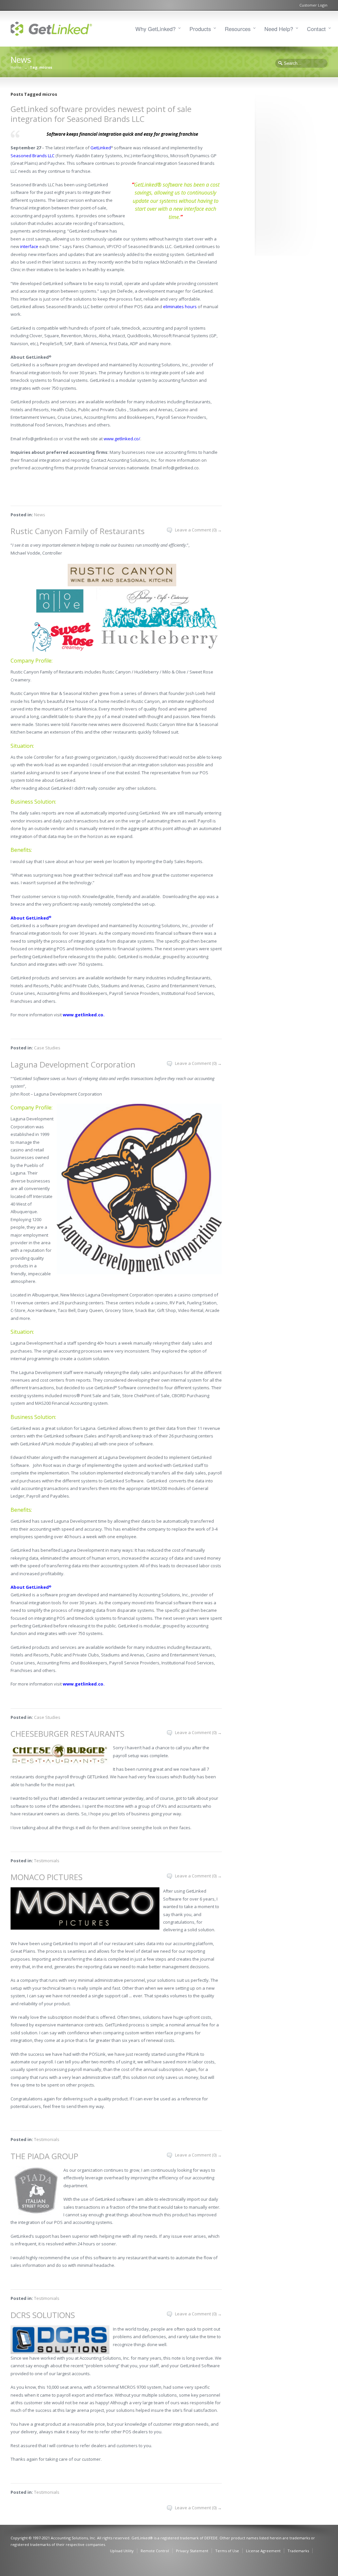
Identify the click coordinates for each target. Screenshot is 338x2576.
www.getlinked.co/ (122, 439)
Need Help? (279, 29)
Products (200, 29)
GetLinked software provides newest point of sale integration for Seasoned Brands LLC (101, 114)
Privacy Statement (192, 2551)
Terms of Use (227, 2551)
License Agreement (263, 2551)
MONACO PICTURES (47, 1877)
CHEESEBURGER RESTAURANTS (68, 1734)
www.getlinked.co (83, 1015)
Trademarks (298, 2551)
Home (16, 67)
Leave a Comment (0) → (198, 530)
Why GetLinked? (155, 29)
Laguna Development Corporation (73, 1064)
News (40, 515)
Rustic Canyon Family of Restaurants (78, 531)
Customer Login (313, 5)
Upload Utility (122, 2551)
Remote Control (155, 2551)
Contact (316, 29)
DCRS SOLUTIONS (43, 2315)
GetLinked (101, 148)
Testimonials (47, 1861)
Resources (238, 29)
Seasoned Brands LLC (33, 156)
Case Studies (47, 1048)
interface (29, 246)
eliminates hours (180, 307)
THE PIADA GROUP (44, 2156)
